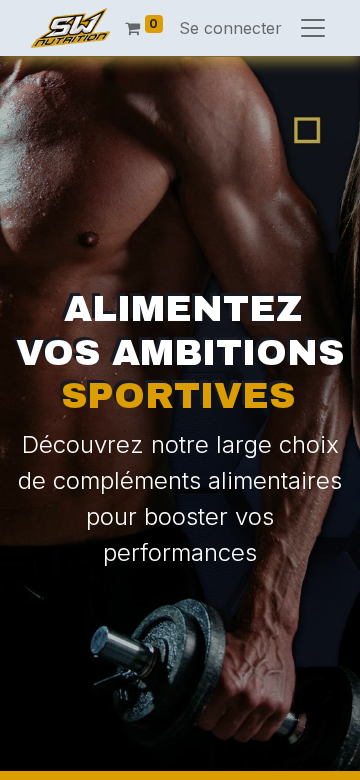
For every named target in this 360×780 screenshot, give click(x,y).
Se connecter (230, 28)
